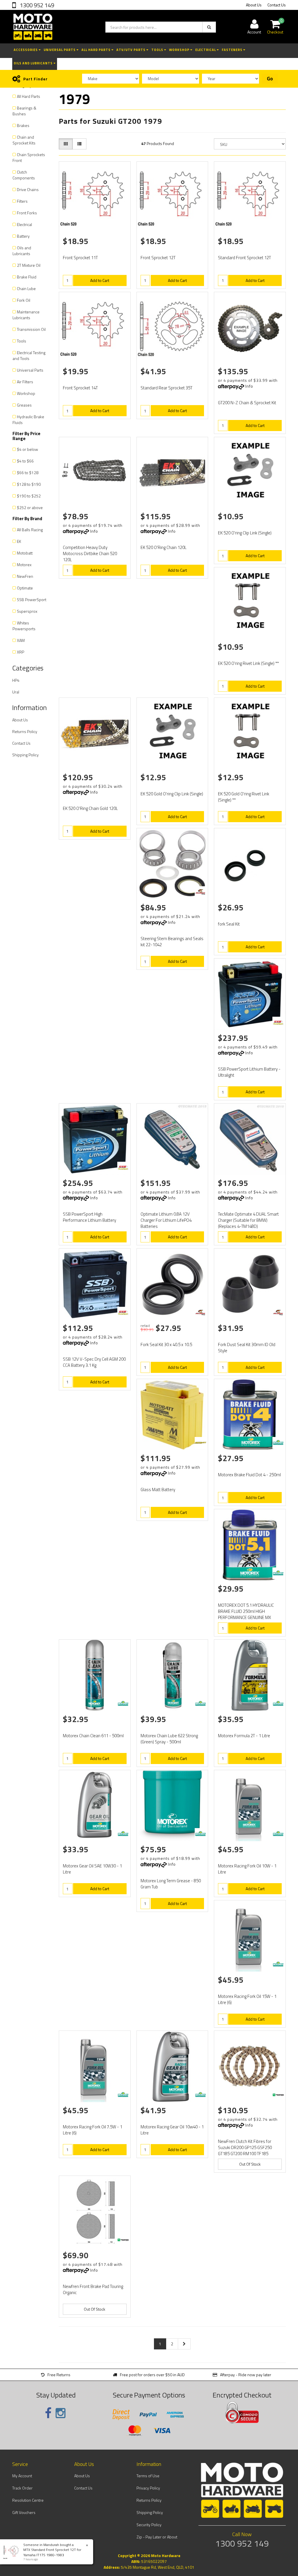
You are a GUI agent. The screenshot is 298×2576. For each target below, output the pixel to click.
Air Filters (25, 382)
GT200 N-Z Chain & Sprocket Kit (247, 403)
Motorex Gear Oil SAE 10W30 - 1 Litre (92, 1869)
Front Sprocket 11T (80, 258)
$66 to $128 (28, 473)
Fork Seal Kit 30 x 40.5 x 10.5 (166, 1345)
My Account (22, 2476)
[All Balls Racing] (201, 892)
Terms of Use (148, 2476)
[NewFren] (278, 2095)
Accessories (26, 50)
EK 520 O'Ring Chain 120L (164, 547)
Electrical (206, 50)
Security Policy (149, 2525)
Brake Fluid (27, 277)
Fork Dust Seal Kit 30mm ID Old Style (247, 1348)
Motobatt (25, 553)
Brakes (23, 125)
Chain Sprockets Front (29, 157)
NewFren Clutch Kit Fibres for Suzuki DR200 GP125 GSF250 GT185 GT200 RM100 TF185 (245, 2147)
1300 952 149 (36, 5)
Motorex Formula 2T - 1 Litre (244, 1736)
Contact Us (277, 5)
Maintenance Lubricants (26, 315)
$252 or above (30, 507)
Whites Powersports (24, 626)
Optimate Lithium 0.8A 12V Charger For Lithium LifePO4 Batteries (166, 1220)
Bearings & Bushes (24, 111)
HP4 (16, 680)
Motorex (24, 565)
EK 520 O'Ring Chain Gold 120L (90, 808)
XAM (21, 640)
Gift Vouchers (24, 2512)
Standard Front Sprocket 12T (244, 258)
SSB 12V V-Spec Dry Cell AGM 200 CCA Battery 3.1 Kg (94, 1362)
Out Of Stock (250, 2164)
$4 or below (28, 449)
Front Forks (27, 213)
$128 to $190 (29, 484)
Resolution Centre (28, 2500)
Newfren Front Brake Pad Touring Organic (93, 2289)
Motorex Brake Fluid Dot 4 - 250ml (249, 1475)
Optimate (25, 588)
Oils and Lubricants (34, 63)
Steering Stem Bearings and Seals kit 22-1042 (172, 942)
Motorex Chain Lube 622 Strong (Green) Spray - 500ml (169, 1739)
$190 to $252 (29, 496)
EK (19, 541)
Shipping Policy (25, 755)
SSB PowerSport (32, 600)
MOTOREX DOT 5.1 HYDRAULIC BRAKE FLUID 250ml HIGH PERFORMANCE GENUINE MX (246, 1611)
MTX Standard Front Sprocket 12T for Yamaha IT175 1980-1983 (52, 2552)
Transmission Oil (31, 329)
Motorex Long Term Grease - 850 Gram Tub (171, 1884)
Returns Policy (25, 731)
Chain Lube (26, 288)
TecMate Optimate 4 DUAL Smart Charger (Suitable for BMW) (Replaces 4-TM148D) (248, 1220)
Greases (24, 405)
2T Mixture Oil (29, 265)
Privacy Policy (148, 2488)
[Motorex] (278, 1443)
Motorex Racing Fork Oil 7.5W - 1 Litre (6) (93, 2130)
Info (249, 386)
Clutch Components (24, 175)
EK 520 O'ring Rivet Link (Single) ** (248, 663)
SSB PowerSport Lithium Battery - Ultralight (249, 1072)
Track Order (22, 2488)
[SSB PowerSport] (278, 1023)
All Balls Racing (30, 530)
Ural (16, 692)
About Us (254, 5)
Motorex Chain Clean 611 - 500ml (93, 1736)
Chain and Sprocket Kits (24, 140)
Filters (22, 201)
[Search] (209, 27)
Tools (158, 50)
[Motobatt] (201, 1443)
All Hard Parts (96, 50)
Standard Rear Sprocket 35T (166, 388)
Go (270, 79)
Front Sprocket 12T (158, 258)
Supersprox (27, 611)
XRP (21, 652)
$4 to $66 (25, 461)
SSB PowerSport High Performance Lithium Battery (89, 1217)
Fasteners (233, 50)
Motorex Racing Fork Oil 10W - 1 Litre (247, 1869)
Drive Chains (28, 189)
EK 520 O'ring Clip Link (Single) (245, 533)
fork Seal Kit (229, 924)
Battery (23, 236)
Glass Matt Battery (158, 1490)
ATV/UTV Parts (131, 50)
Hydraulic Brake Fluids (28, 420)
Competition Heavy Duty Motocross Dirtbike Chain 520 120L (90, 553)
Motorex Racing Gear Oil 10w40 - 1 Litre (172, 2130)
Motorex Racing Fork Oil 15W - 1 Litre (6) (247, 1999)
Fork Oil (24, 300)
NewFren (25, 576)
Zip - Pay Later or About (157, 2537)
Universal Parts (60, 50)
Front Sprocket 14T (80, 388)
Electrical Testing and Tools (29, 355)
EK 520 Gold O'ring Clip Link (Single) (172, 794)
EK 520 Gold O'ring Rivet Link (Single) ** (244, 797)
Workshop (180, 50)
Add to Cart (100, 280)
